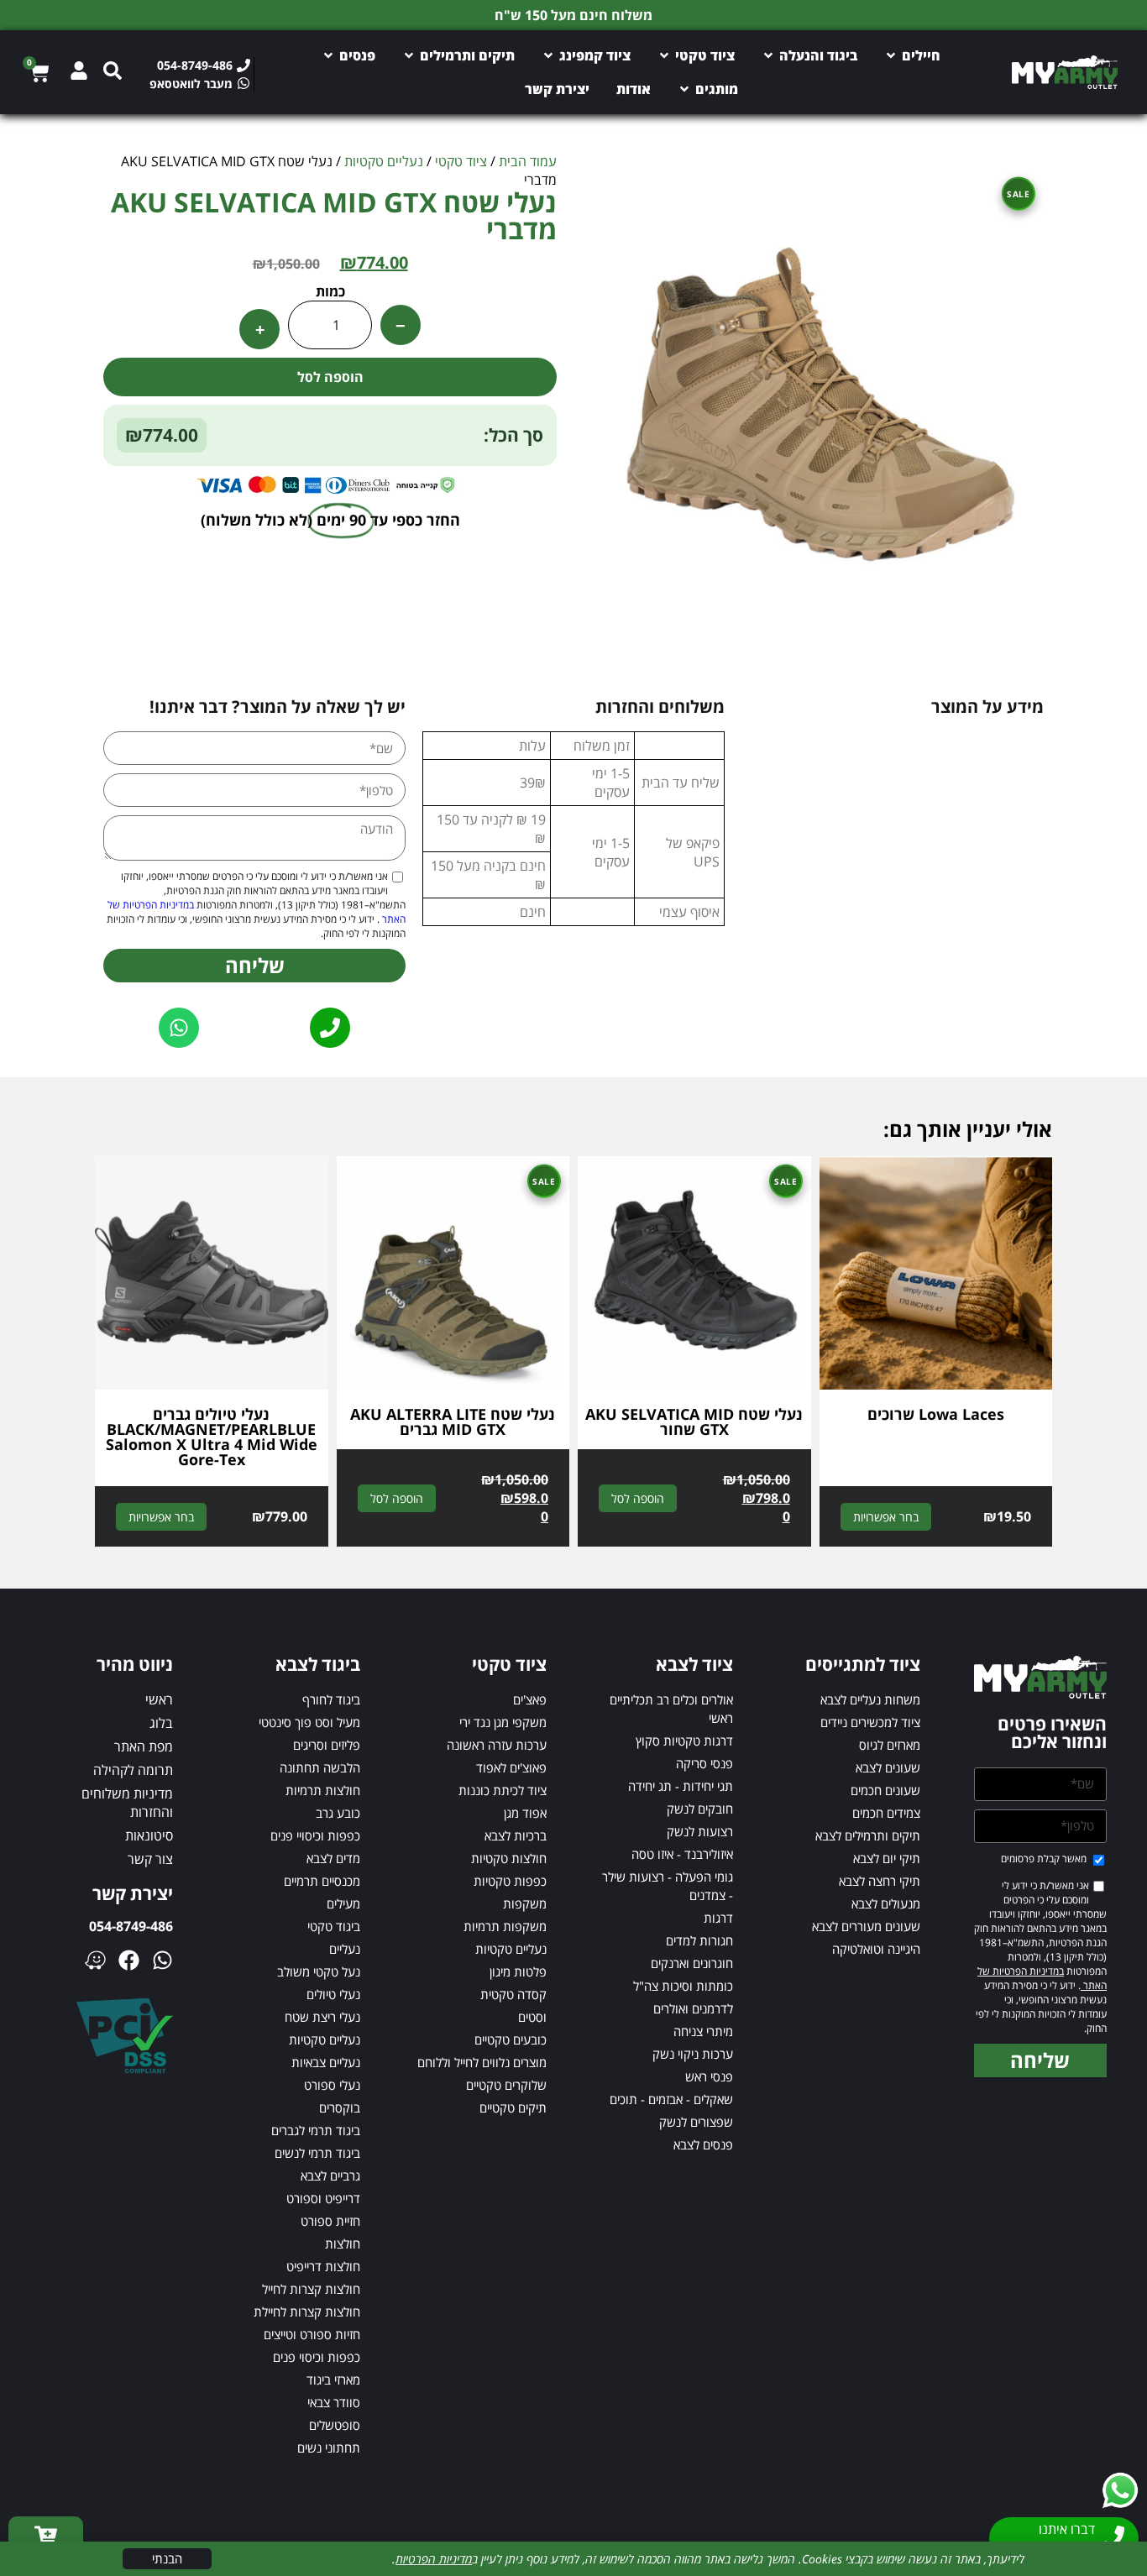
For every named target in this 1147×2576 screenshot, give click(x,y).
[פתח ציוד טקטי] (664, 55)
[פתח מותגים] (684, 89)
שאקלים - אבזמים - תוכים (671, 2099)
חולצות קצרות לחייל (311, 2289)
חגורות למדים (699, 1940)
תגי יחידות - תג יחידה (681, 1786)
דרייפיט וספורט (323, 2198)
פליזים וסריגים (327, 1745)
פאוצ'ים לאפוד (511, 1767)
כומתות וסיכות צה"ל (683, 1986)
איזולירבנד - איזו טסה (682, 1854)
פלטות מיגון (518, 1971)
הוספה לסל (330, 377)
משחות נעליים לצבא (870, 1699)
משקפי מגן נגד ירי (503, 1722)
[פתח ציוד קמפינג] (548, 55)
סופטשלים (335, 2425)
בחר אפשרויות (886, 1517)
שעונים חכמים (885, 1790)
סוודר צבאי (334, 2402)
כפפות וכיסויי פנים (315, 1835)
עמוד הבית (528, 161)
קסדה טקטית (513, 1994)
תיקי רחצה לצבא (880, 1881)
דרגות (718, 1918)
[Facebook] (129, 1960)
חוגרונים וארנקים (692, 1963)
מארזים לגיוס (890, 1745)
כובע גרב (338, 1813)
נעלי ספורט (332, 2085)
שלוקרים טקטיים (506, 2085)
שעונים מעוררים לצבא (866, 1926)
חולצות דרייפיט (323, 2266)
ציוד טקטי (461, 161)
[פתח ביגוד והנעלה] (768, 55)
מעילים (343, 1903)
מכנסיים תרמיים (322, 1881)
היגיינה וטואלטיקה (876, 1949)
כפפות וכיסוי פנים (317, 2357)
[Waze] (95, 1960)
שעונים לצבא (888, 1767)
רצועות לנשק (700, 1831)
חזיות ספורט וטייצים (312, 2334)
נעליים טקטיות (384, 161)
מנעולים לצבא (886, 1903)
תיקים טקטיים (513, 2107)
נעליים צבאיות (326, 2062)
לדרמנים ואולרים (693, 2008)
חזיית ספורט (330, 2221)
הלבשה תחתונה (320, 1767)
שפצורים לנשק (696, 2122)
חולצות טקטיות (509, 1858)
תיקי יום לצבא (887, 1858)
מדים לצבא (333, 1858)
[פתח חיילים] (891, 55)
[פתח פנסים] (328, 55)
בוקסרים (340, 2107)
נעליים (345, 1949)
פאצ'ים (530, 1699)
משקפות (525, 1903)
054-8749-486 (131, 1926)
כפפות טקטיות (510, 1881)
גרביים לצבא (330, 2175)
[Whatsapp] (162, 1960)
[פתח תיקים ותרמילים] (409, 55)
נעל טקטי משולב (319, 1971)
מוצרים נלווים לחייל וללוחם (482, 2062)
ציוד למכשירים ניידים (870, 1722)
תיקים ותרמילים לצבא (868, 1835)
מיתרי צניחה (703, 2031)
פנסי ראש (709, 2076)
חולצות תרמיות (323, 1790)
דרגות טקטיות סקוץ (684, 1741)
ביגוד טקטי (334, 1926)
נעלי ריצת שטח (322, 2017)
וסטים (532, 2017)
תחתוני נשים (329, 2448)
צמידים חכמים (886, 1813)
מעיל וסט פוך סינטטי (309, 1722)
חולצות (343, 2244)
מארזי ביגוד (333, 2380)
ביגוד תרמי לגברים (316, 2130)
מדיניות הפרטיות (434, 2559)
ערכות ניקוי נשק (693, 2054)
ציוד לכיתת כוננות (503, 1790)
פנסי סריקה (704, 1763)
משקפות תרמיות (505, 1926)
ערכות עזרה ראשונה (497, 1745)
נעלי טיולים (333, 1994)
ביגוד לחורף (331, 1699)
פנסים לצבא (703, 2144)
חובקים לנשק (700, 1809)
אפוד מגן (525, 1813)
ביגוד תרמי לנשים (317, 2153)
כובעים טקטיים (511, 2039)
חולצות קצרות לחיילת (307, 2312)
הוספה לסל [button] (638, 1498)
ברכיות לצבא (516, 1835)
